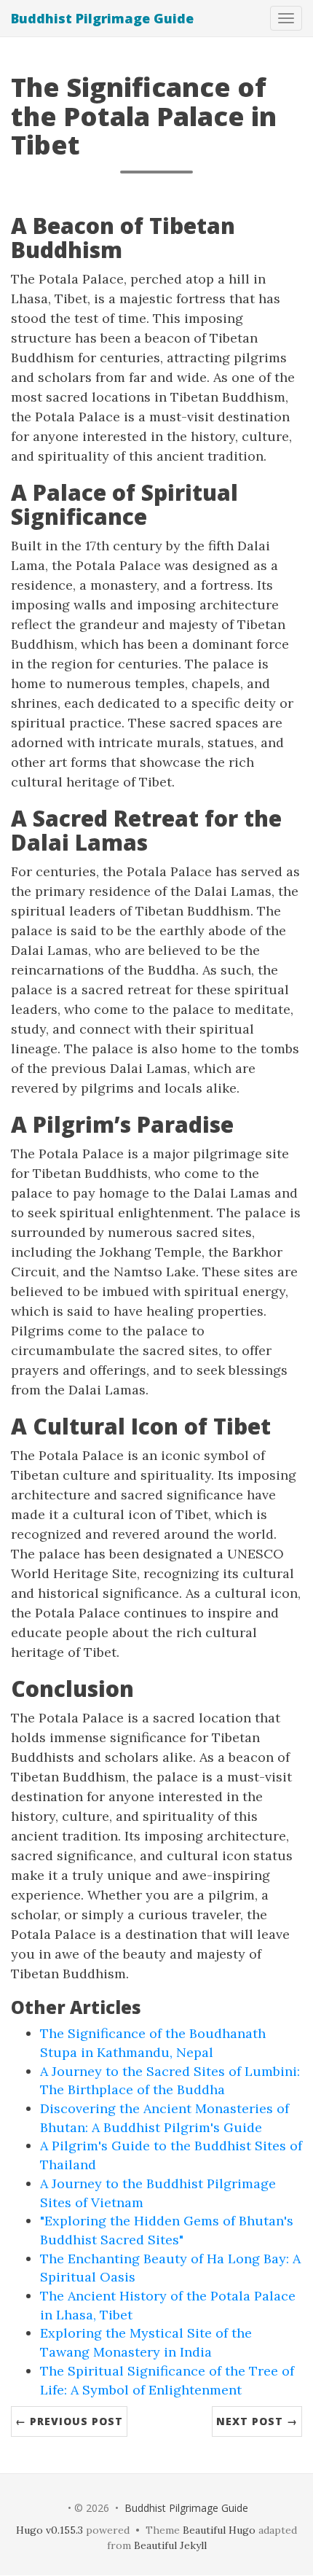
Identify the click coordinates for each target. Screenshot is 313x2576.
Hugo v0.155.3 (49, 2530)
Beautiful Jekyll (170, 2545)
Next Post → (257, 2421)
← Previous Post (69, 2421)
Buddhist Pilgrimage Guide (102, 18)
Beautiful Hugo (219, 2530)
